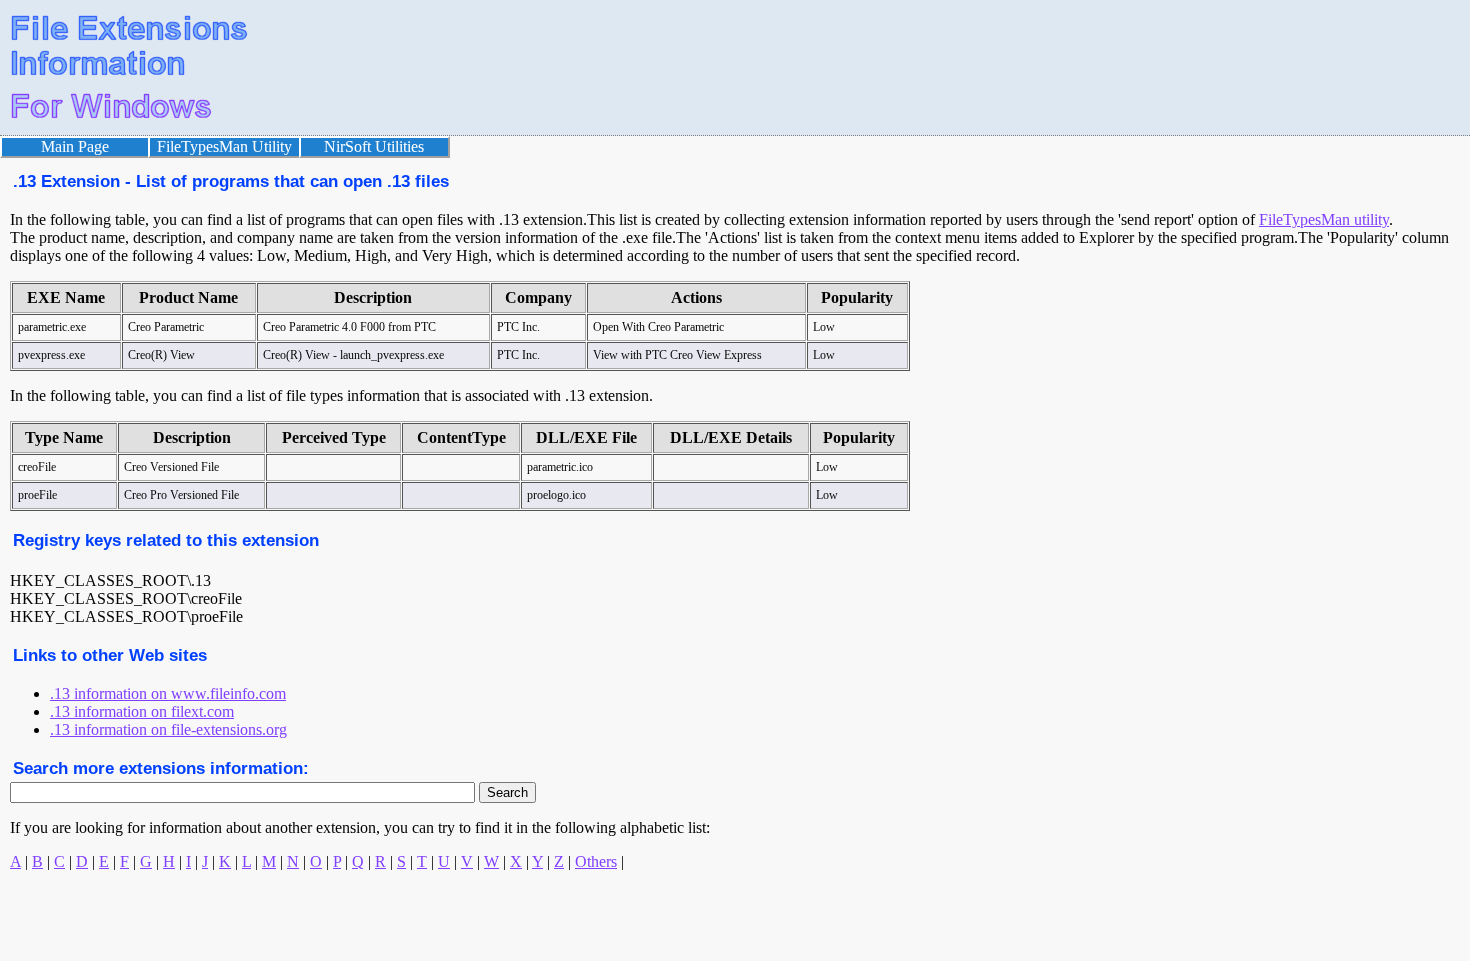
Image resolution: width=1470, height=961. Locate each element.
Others (596, 861)
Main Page (75, 146)
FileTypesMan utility (1324, 219)
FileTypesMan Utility (224, 146)
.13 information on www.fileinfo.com (168, 693)
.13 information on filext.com (142, 711)
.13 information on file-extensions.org (168, 729)
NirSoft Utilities (374, 146)
